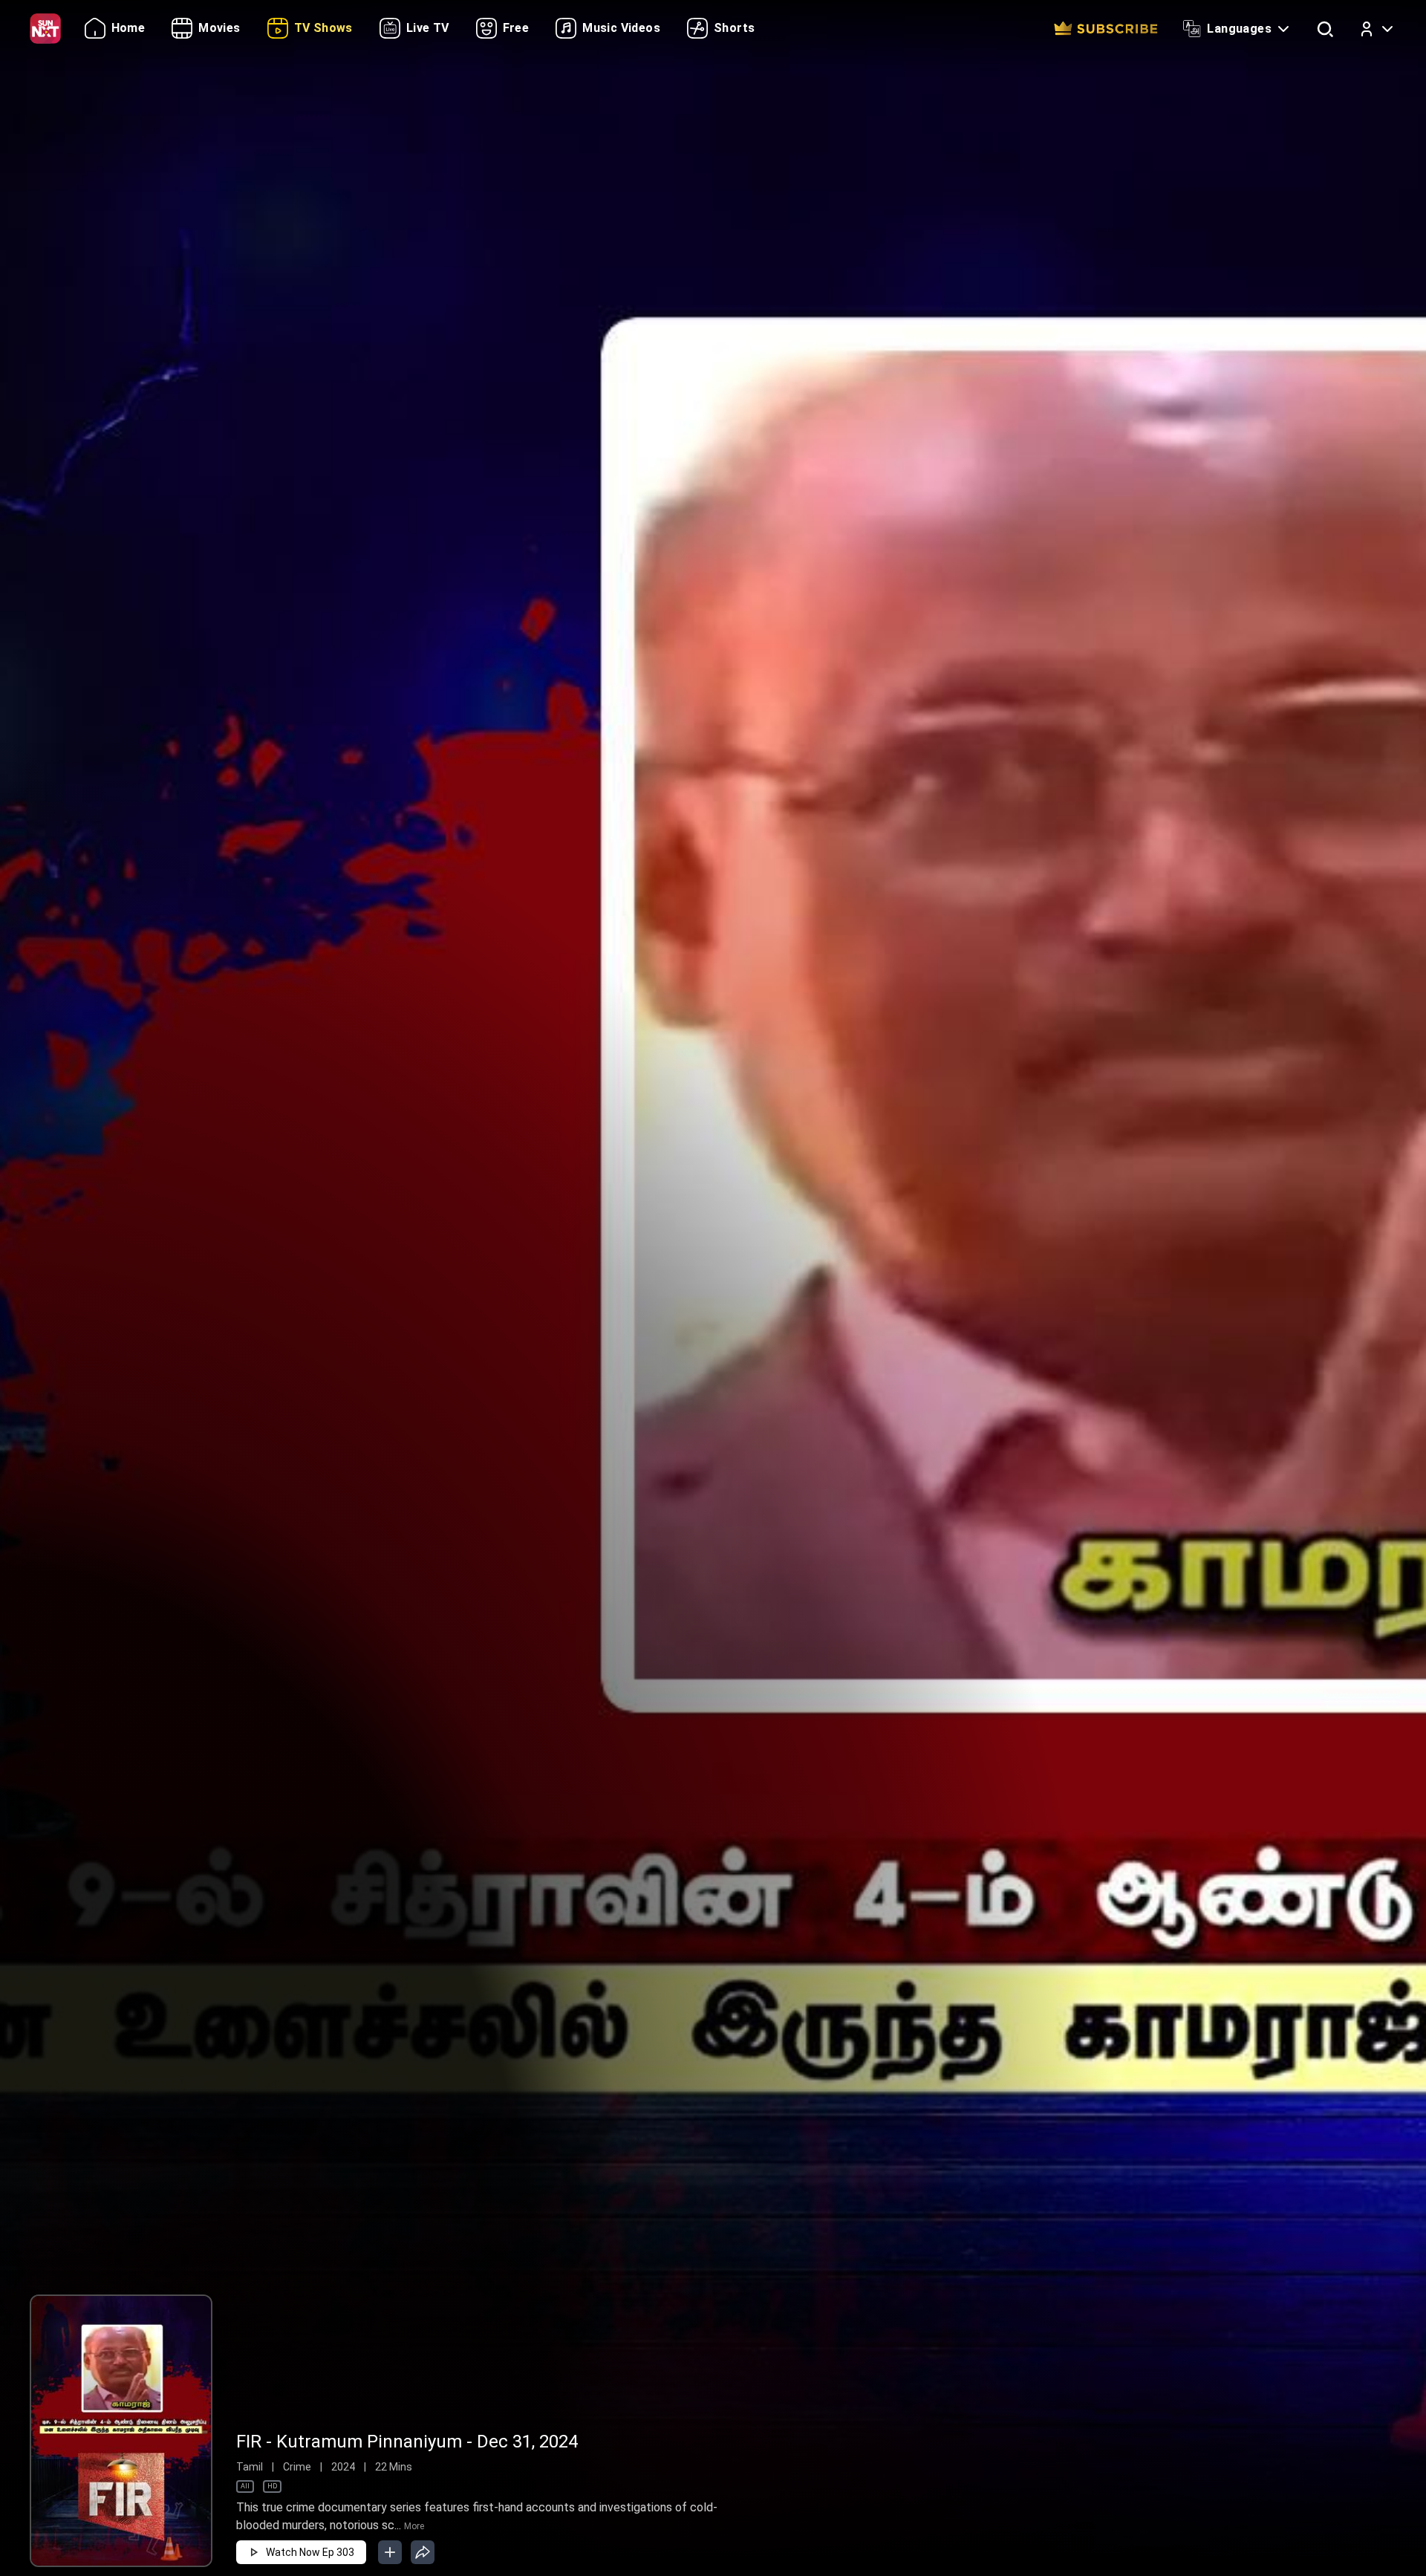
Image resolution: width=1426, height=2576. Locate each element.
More (414, 2526)
